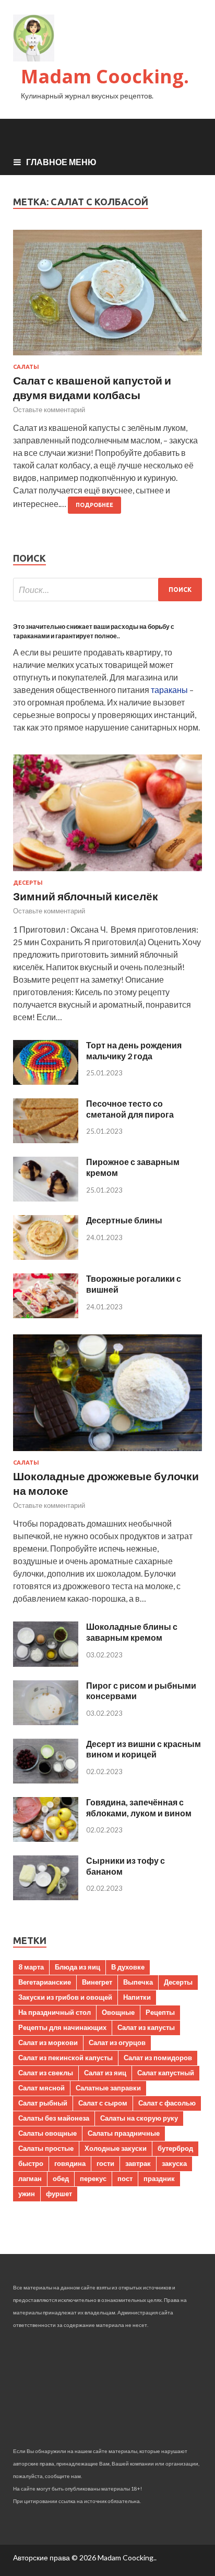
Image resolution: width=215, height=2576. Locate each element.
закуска (174, 2163)
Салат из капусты (146, 2027)
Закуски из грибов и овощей (65, 1997)
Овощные (118, 2012)
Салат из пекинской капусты (65, 2058)
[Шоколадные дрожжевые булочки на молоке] (107, 1453)
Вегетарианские (45, 1982)
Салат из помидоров (158, 2058)
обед (61, 2178)
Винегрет (97, 1982)
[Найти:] (107, 590)
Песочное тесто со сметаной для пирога (130, 1109)
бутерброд (175, 2148)
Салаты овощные (47, 2133)
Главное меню (61, 162)
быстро (31, 2163)
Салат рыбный (43, 2103)
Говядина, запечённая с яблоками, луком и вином (139, 1807)
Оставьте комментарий (49, 410)
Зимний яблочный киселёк (86, 896)
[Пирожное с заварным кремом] (46, 1198)
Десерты (28, 883)
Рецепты (160, 2012)
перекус (93, 2178)
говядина (70, 2163)
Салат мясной (41, 2088)
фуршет (59, 2194)
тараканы (169, 690)
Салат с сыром (103, 2103)
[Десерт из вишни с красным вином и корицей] (46, 1780)
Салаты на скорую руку (139, 2118)
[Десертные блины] (46, 1256)
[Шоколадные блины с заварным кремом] (46, 1663)
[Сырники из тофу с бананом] (46, 1897)
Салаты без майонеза (54, 2118)
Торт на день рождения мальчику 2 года (134, 1050)
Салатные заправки (108, 2088)
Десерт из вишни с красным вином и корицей (144, 1749)
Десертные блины (124, 1220)
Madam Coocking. (105, 76)
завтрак (138, 2163)
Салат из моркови (48, 2042)
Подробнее (94, 505)
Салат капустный (166, 2073)
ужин (27, 2194)
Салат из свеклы (46, 2073)
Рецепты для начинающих (62, 2027)
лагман (30, 2178)
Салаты (26, 367)
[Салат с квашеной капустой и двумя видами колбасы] (107, 297)
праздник (159, 2178)
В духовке (128, 1967)
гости (105, 2163)
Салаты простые (46, 2148)
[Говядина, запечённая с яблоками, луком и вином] (46, 1838)
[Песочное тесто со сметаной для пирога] (46, 1140)
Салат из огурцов (117, 2042)
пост (125, 2178)
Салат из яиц (105, 2073)
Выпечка (138, 1982)
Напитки (137, 1997)
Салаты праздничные (124, 2133)
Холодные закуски (116, 2148)
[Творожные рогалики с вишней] (46, 1315)
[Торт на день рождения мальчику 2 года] (46, 1081)
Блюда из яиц (77, 1967)
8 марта (31, 1967)
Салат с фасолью (167, 2103)
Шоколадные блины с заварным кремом (132, 1632)
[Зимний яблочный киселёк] (107, 873)
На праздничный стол (55, 2012)
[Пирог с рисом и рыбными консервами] (46, 1722)
